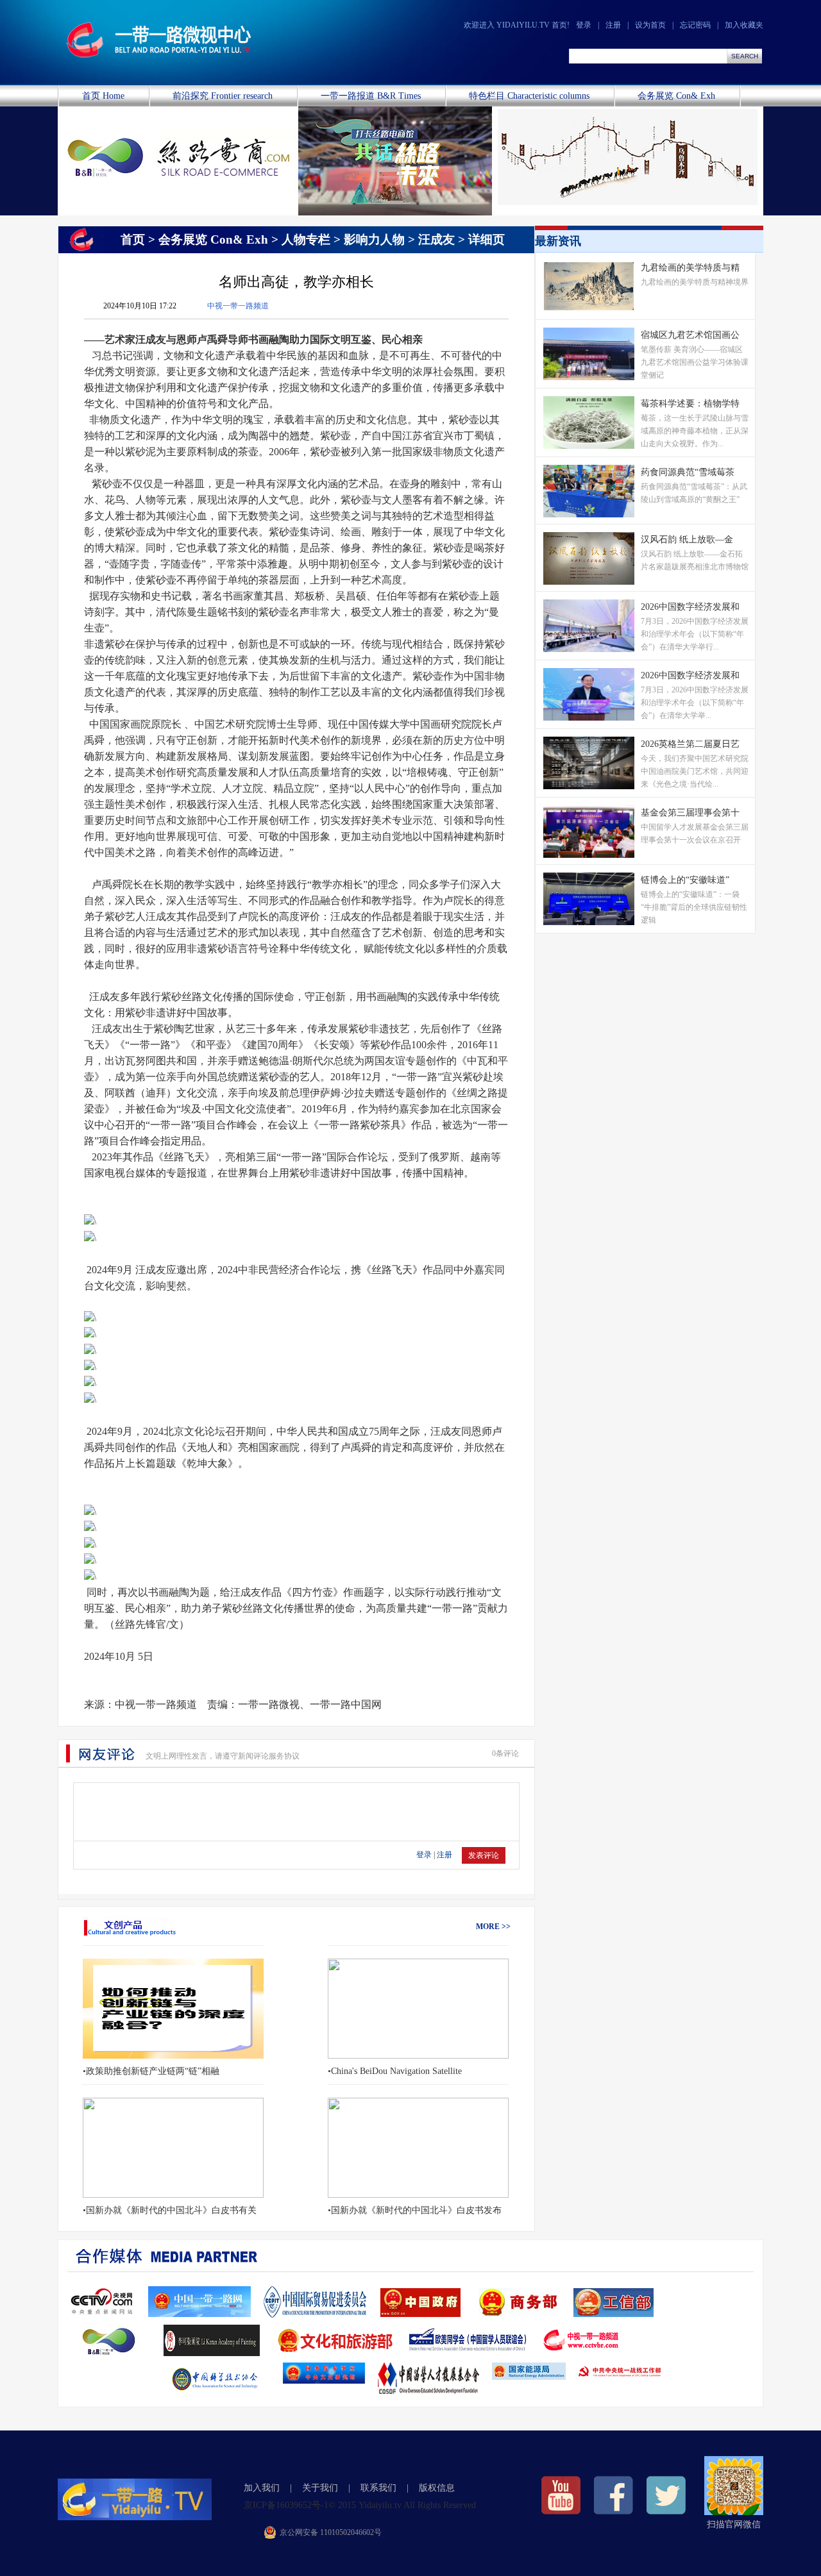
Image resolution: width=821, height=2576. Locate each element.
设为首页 (650, 25)
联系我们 (378, 2488)
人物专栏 (306, 239)
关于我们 (320, 2488)
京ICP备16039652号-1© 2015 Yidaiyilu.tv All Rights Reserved (360, 2505)
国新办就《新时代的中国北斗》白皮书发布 (416, 2210)
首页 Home (103, 96)
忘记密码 (695, 25)
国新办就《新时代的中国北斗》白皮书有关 (171, 2210)
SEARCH (745, 56)
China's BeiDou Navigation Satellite (396, 2071)
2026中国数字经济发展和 (690, 607)
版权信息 (437, 2488)
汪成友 (436, 239)
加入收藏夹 (744, 25)
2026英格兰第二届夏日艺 (690, 744)
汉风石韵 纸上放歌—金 (687, 539)
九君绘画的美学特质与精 (690, 268)
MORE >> (493, 1927)
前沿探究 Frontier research (223, 96)
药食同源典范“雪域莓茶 (688, 472)
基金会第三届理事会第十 (690, 813)
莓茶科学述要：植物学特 (690, 404)
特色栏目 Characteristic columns (529, 96)
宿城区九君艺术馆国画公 (690, 335)
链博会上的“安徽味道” (685, 880)
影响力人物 (374, 239)
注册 (613, 25)
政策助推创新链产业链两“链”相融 (153, 2071)
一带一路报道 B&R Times (371, 96)
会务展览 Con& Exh (676, 96)
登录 (584, 25)
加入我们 (262, 2488)
